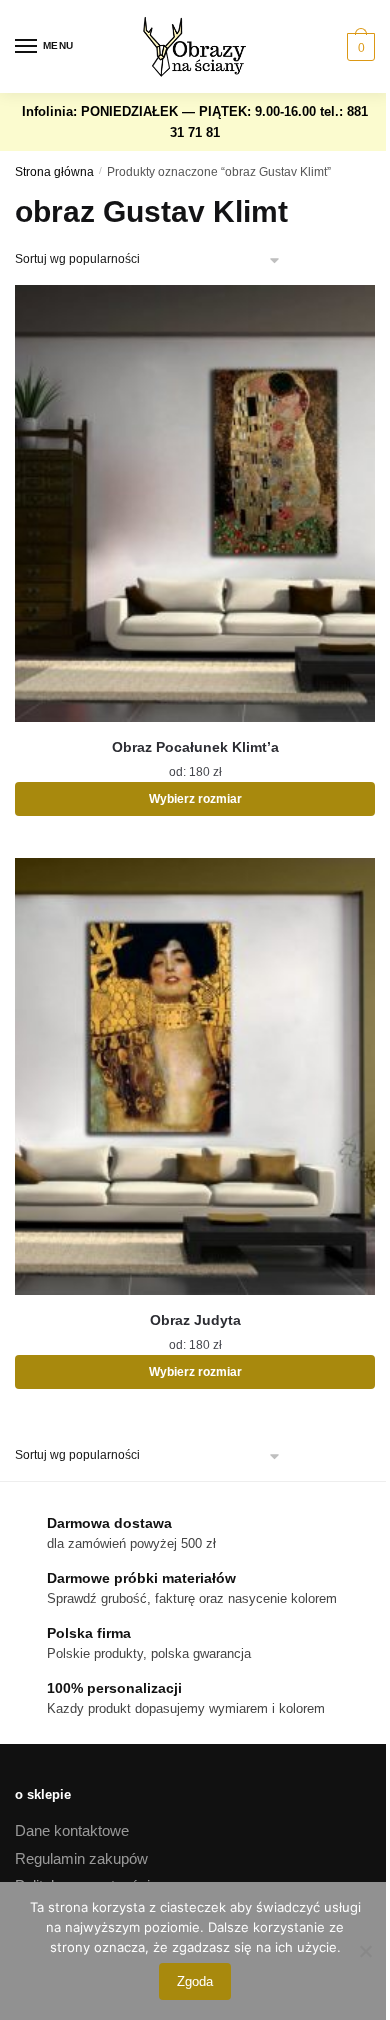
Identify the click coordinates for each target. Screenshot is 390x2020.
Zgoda (195, 1981)
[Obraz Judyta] (195, 1076)
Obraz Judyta (195, 1320)
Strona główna (54, 172)
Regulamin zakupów (81, 1858)
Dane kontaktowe (72, 1830)
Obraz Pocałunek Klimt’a (195, 747)
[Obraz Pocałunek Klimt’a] (195, 503)
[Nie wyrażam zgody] (365, 1951)
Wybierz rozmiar (195, 799)
